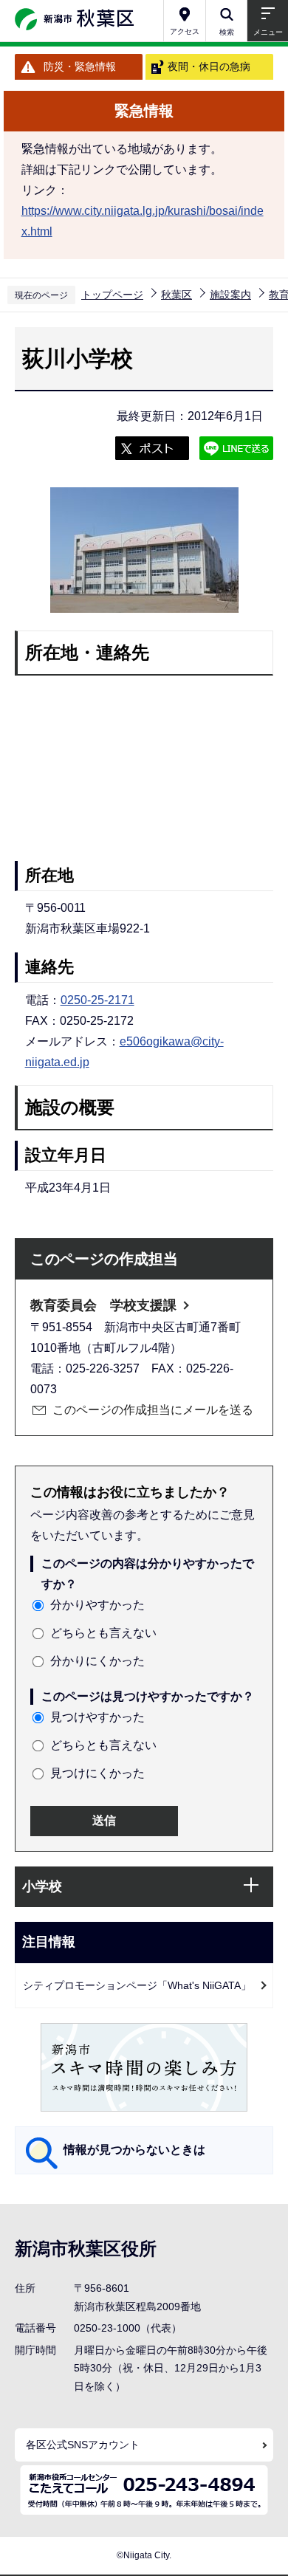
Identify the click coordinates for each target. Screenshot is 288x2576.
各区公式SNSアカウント (83, 2445)
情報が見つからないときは (134, 2150)
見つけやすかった (97, 1717)
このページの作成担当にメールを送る (153, 1410)
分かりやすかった (97, 1605)
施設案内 (230, 295)
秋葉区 (176, 295)
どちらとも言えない (103, 1633)
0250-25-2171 (97, 1000)
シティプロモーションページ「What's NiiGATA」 (137, 1985)
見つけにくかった (97, 1773)
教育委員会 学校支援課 (103, 1305)
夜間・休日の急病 (209, 66)
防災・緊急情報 (80, 66)
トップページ (112, 295)
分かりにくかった (97, 1661)
